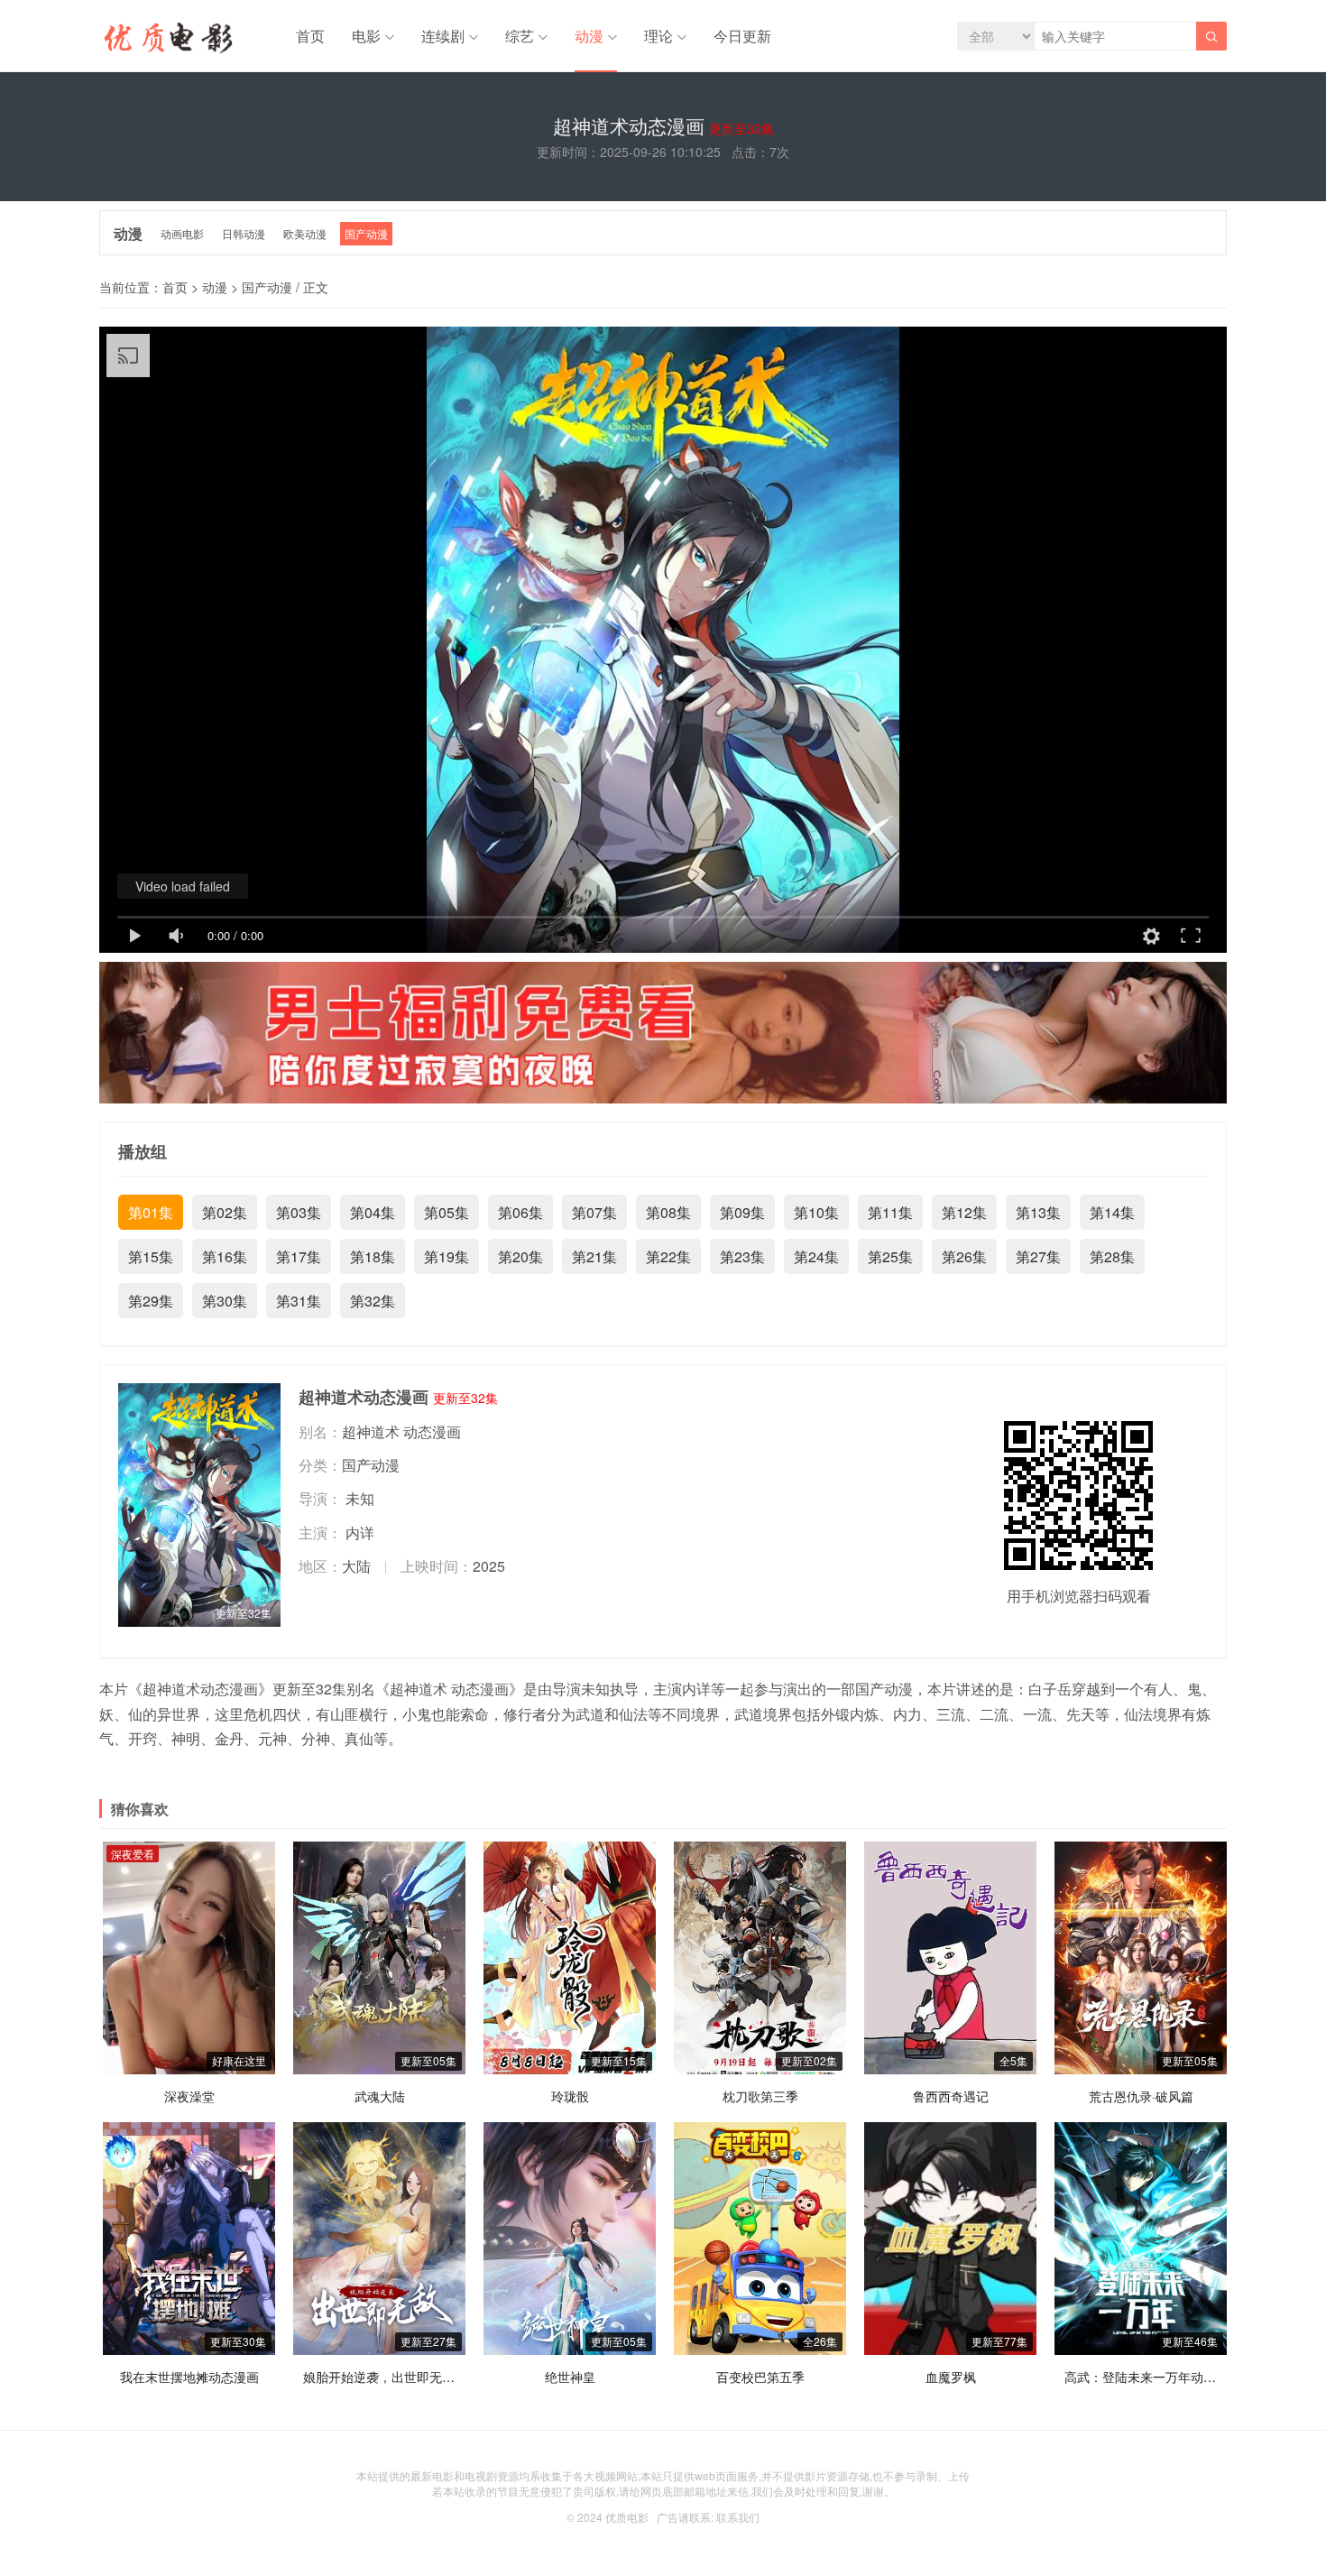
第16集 (225, 1256)
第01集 (151, 1212)
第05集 (447, 1212)
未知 (360, 1498)
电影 (366, 36)
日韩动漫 (244, 233)
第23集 (742, 1256)
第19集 (447, 1256)
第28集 (1112, 1256)
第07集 (594, 1212)
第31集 (299, 1301)
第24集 (816, 1256)
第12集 (964, 1212)
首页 (310, 36)
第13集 (1038, 1212)
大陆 (356, 1566)
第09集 (742, 1212)
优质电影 (627, 2517)
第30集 (225, 1301)
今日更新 (742, 36)
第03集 (299, 1212)
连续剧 (443, 36)
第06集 (520, 1212)
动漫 (589, 36)
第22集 (668, 1256)
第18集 (373, 1256)
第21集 (594, 1256)
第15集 (151, 1256)
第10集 (816, 1212)
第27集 (1038, 1256)
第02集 (225, 1212)
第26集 (964, 1256)
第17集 (299, 1256)
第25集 (890, 1256)
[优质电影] (166, 41)
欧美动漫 (305, 233)
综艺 (520, 36)
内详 (360, 1533)
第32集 (373, 1301)
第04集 (373, 1212)
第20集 (520, 1256)
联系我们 (738, 2517)
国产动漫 (366, 233)
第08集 (668, 1212)
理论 (658, 36)
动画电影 (182, 233)
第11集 (890, 1212)
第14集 (1112, 1212)
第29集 (151, 1301)
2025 (489, 1566)
